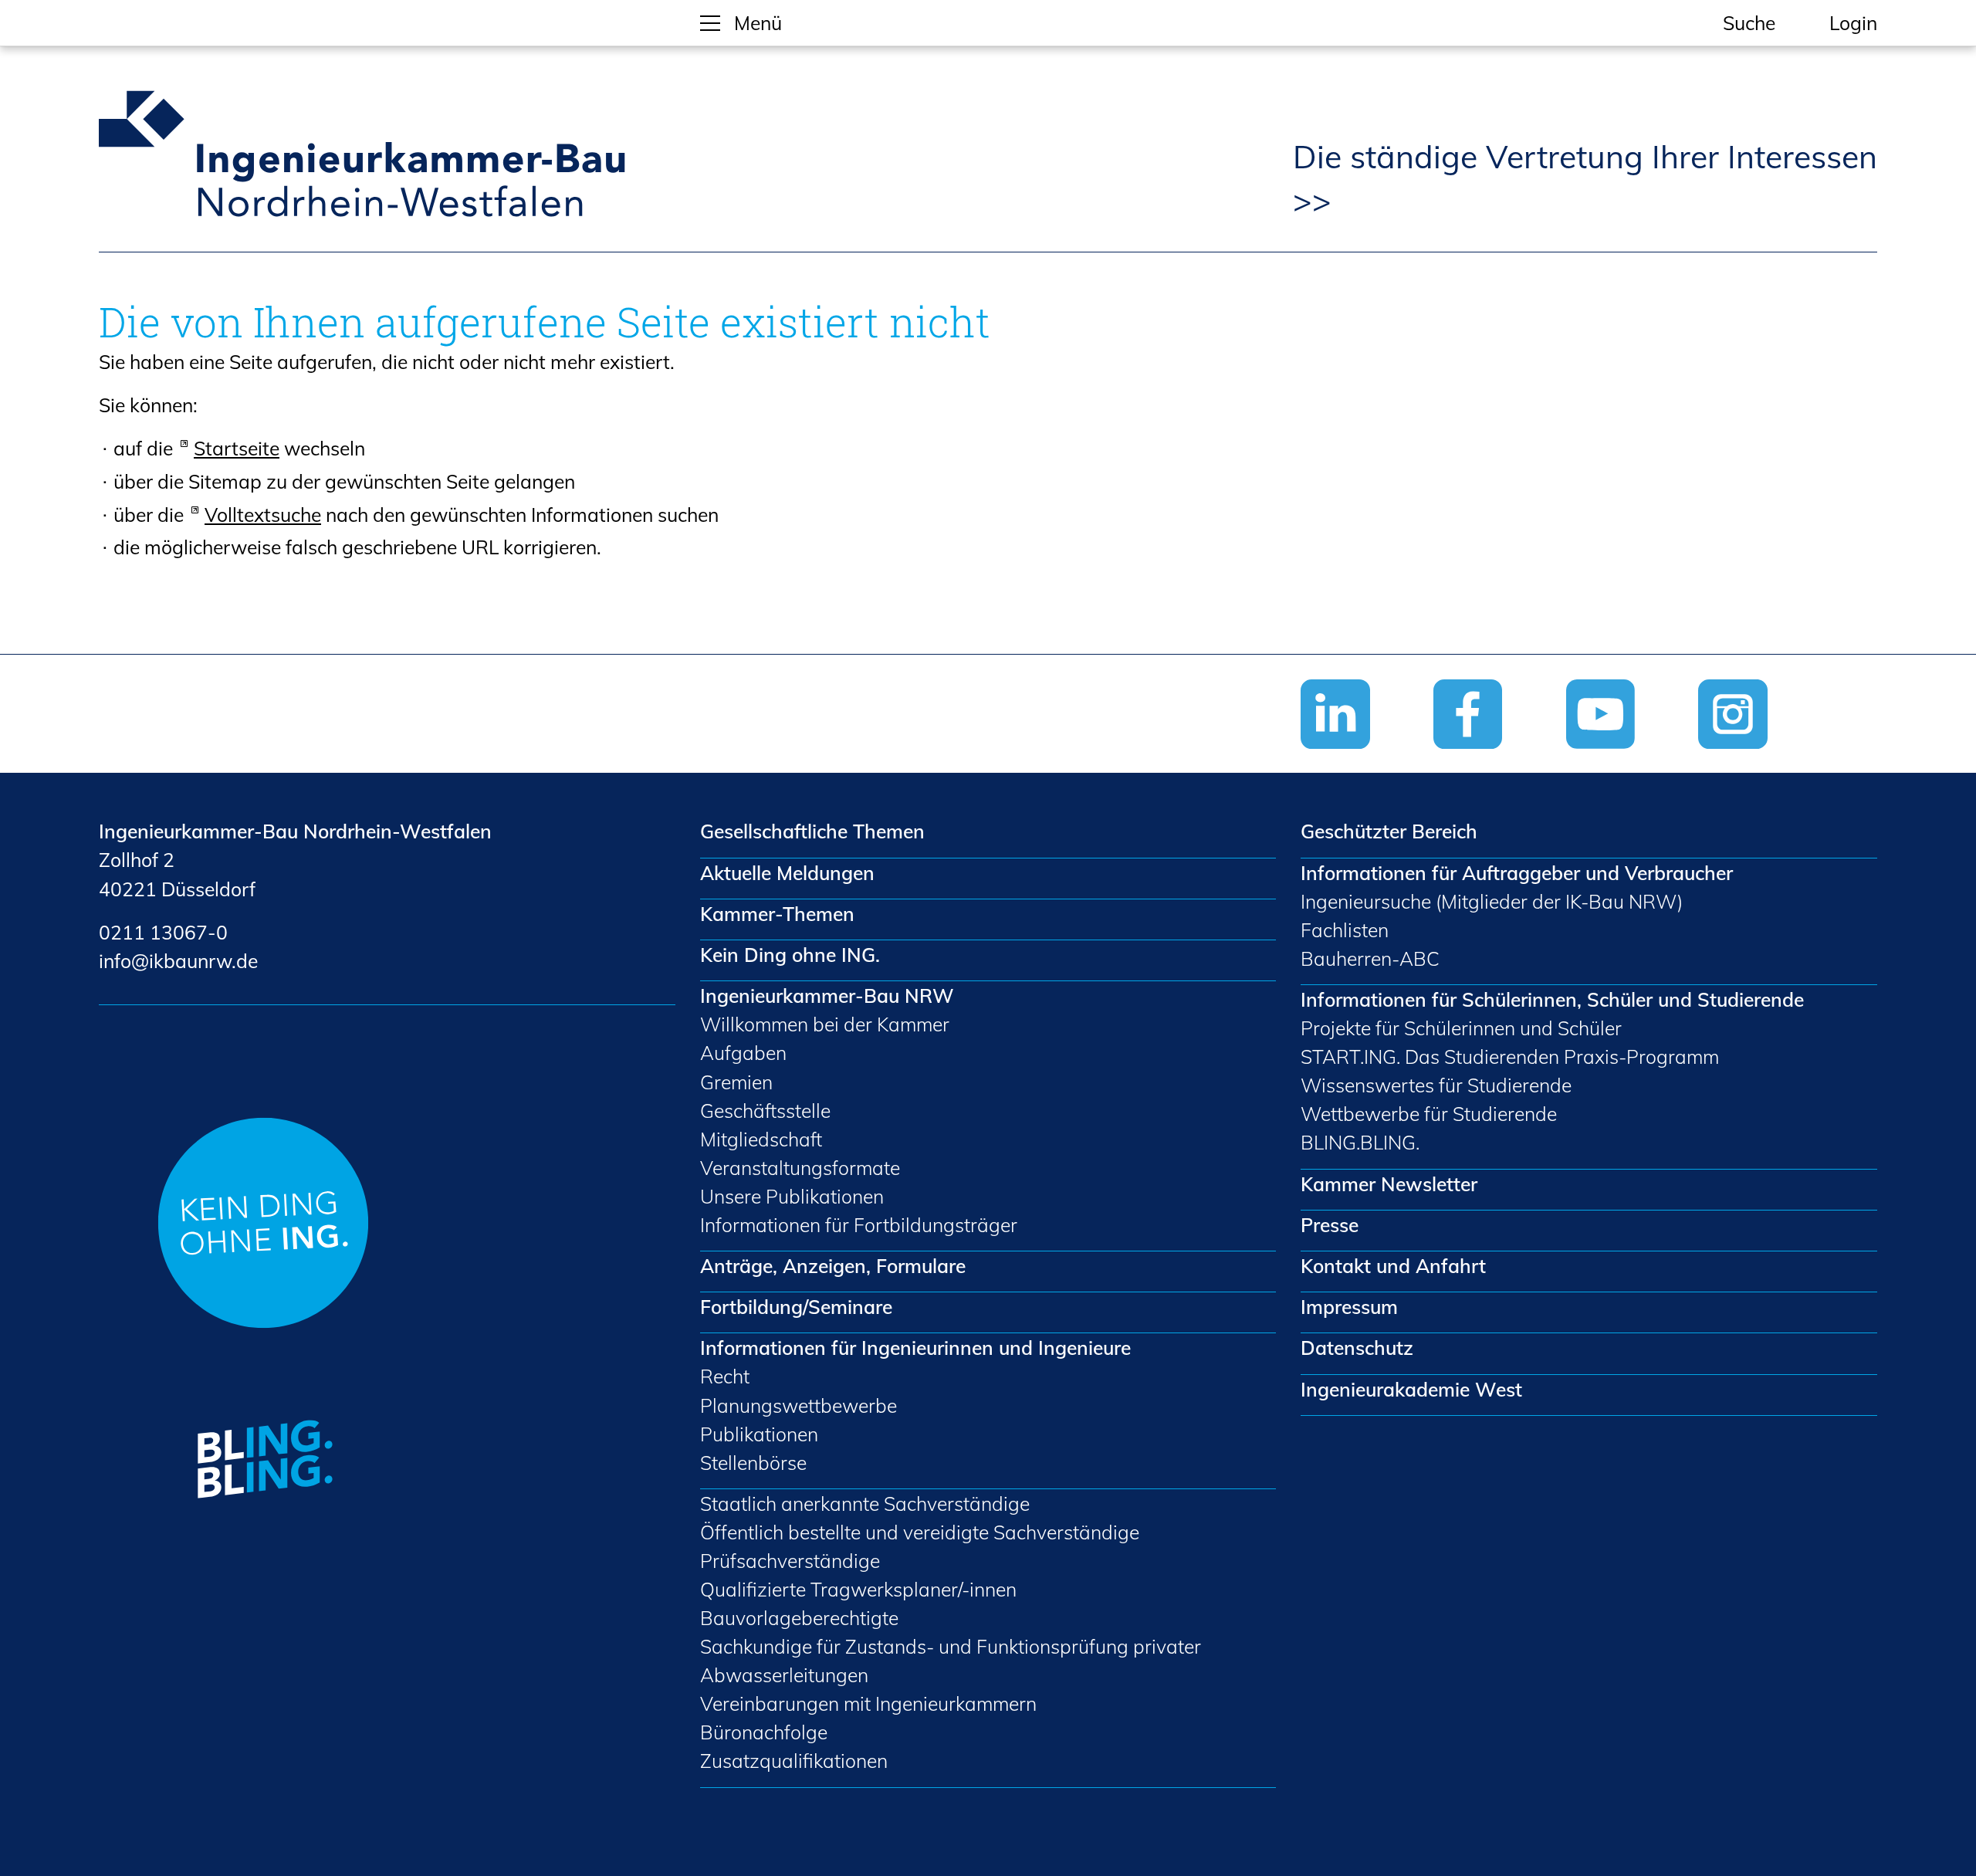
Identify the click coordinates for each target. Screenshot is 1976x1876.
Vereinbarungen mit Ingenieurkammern (868, 1703)
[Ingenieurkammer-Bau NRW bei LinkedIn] (1367, 759)
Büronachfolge (764, 1732)
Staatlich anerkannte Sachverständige (865, 1504)
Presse (1330, 1225)
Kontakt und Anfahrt (1393, 1266)
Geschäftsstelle (765, 1111)
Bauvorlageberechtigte (799, 1618)
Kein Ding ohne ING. (790, 955)
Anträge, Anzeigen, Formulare (833, 1266)
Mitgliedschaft (761, 1139)
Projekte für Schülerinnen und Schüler (1461, 1028)
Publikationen (759, 1434)
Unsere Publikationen (792, 1196)
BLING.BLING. (1360, 1142)
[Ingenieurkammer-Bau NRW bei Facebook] (1500, 759)
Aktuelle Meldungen (787, 873)
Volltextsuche (263, 515)
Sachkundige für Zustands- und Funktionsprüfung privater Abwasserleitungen (951, 1661)
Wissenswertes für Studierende (1436, 1085)
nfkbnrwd (176, 961)
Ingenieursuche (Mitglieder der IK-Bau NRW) (1492, 901)
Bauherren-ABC (1370, 958)
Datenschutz (1357, 1348)
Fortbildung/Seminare (796, 1307)
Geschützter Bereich (1389, 831)
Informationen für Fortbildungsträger (859, 1225)
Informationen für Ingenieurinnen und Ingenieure (915, 1348)
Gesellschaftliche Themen (812, 831)
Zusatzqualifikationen (794, 1761)
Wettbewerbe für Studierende (1429, 1114)
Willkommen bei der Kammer (825, 1024)
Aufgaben (743, 1053)
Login (1853, 23)
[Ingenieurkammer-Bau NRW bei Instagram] (1765, 759)
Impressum (1349, 1307)
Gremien (736, 1082)
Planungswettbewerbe (799, 1405)
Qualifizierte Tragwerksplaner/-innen (858, 1589)
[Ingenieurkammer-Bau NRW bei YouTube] (1633, 759)
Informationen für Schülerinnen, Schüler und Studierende (1552, 999)
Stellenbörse (753, 1463)
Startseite (237, 448)
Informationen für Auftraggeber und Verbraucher (1517, 873)
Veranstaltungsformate (800, 1168)
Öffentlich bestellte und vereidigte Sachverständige (920, 1532)
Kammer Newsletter (1389, 1184)
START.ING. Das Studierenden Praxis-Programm (1510, 1057)
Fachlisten (1345, 930)
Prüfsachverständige (790, 1561)
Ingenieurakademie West (1411, 1389)
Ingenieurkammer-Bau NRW (827, 996)
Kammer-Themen (777, 914)
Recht (725, 1376)
